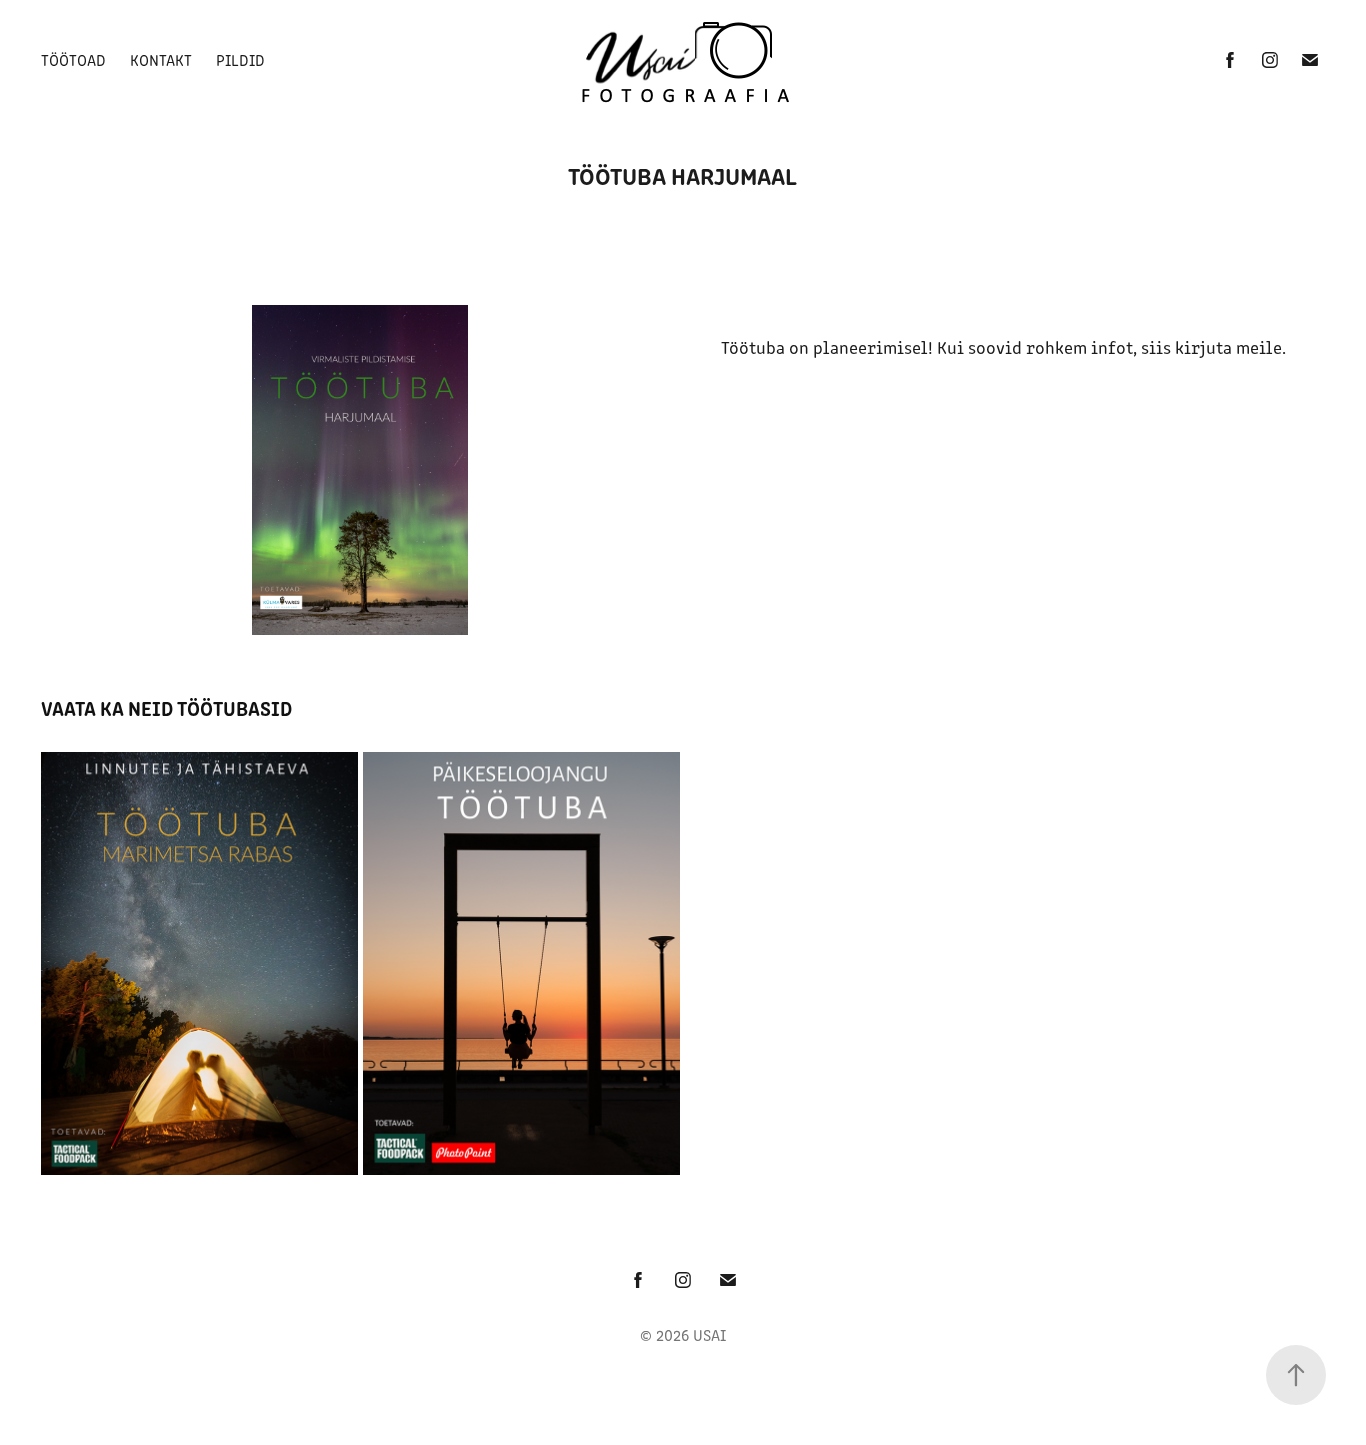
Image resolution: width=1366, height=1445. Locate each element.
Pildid (240, 59)
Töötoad (73, 59)
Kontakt (161, 59)
